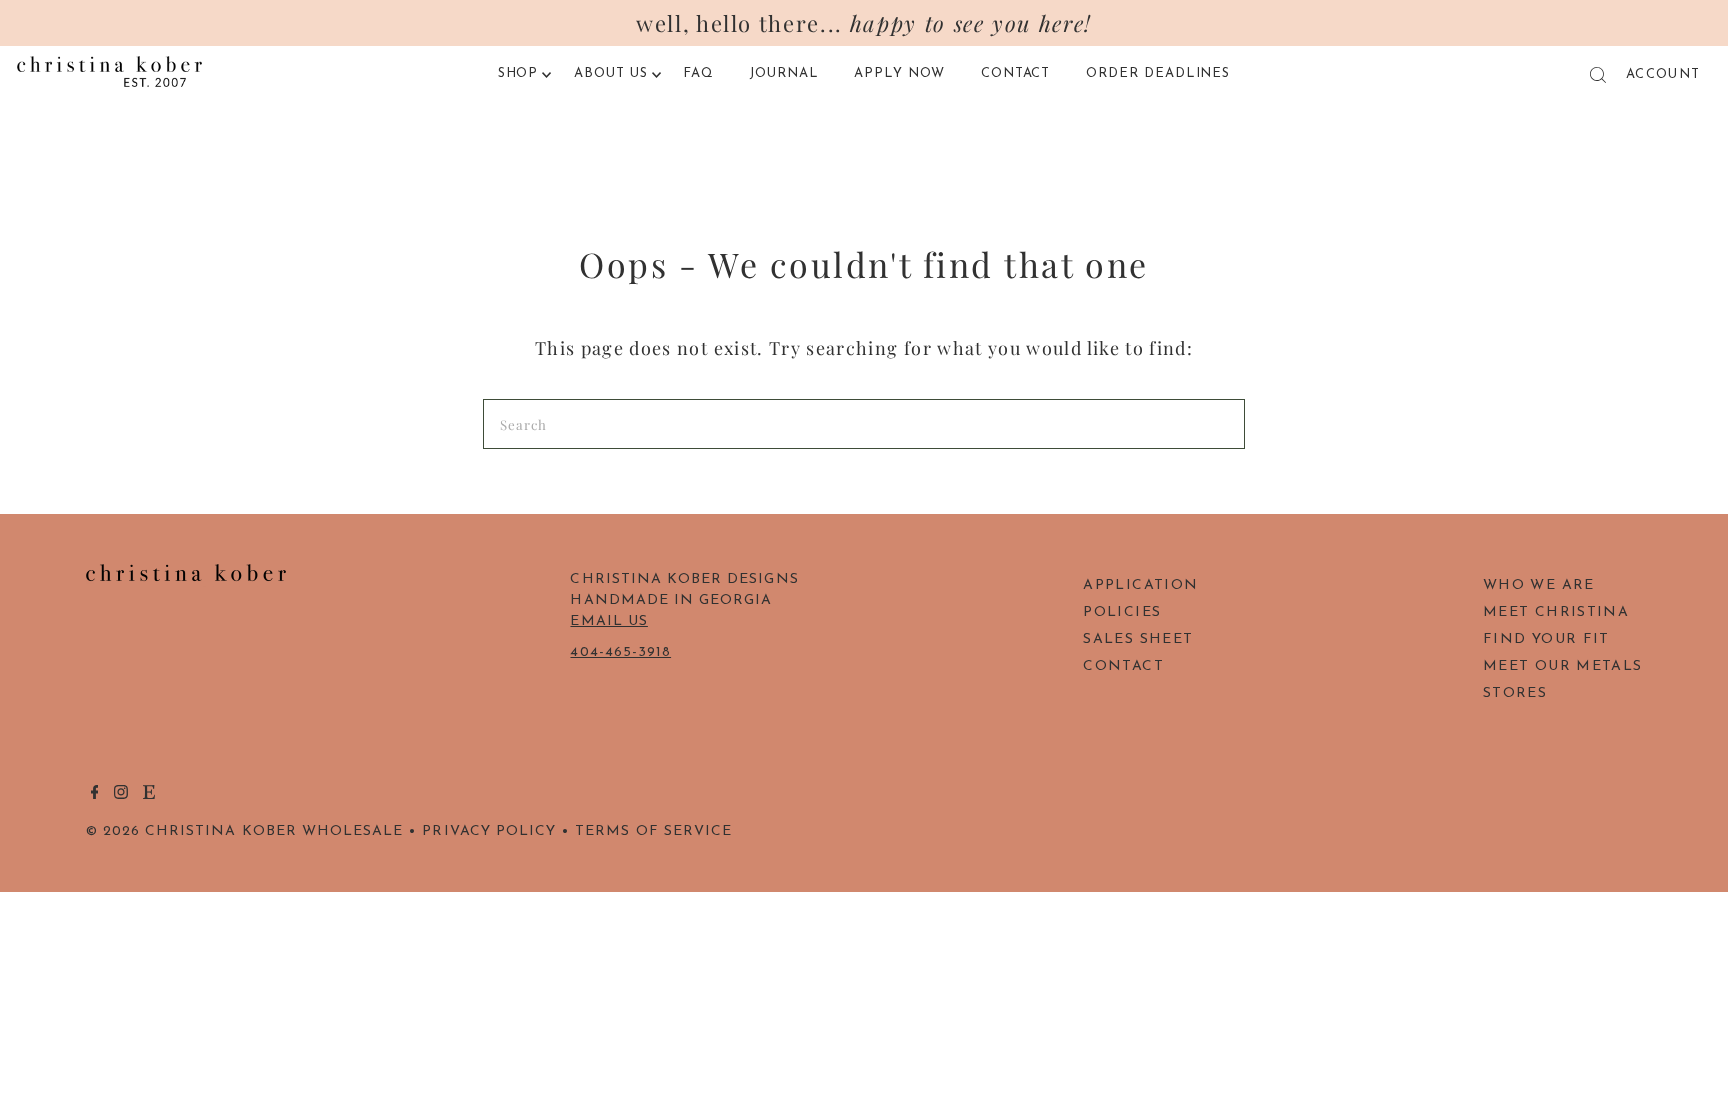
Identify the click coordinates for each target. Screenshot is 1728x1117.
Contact (1016, 73)
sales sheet (1138, 639)
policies (1122, 612)
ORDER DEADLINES (1158, 73)
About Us (611, 73)
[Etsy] (149, 796)
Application (1140, 585)
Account (1663, 74)
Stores (1515, 693)
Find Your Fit (1546, 639)
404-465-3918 (620, 652)
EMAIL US (608, 621)
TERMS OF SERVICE (653, 831)
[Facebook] (95, 796)
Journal (784, 73)
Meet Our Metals (1562, 666)
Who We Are (1539, 585)
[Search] (1598, 75)
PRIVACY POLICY (489, 831)
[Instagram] (121, 796)
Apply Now (899, 73)
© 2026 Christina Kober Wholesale (245, 831)
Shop (518, 73)
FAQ (698, 73)
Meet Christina (1556, 612)
